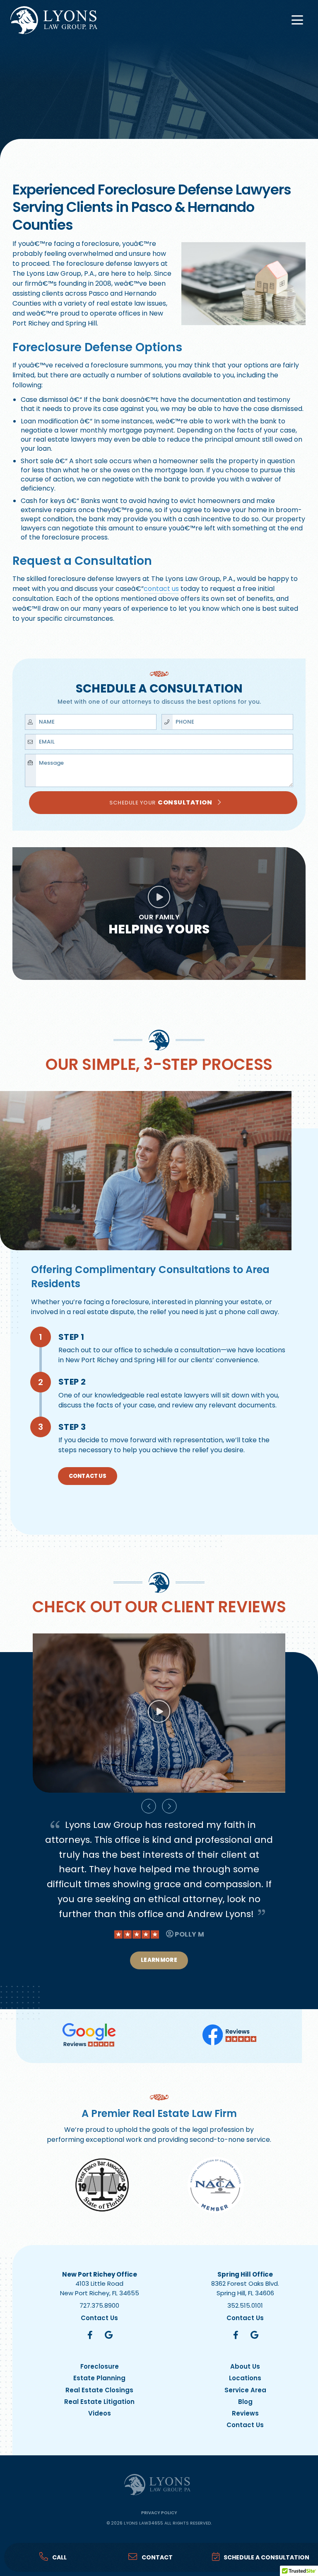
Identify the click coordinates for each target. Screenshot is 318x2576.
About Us (245, 2367)
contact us (161, 589)
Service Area (245, 2390)
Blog (245, 2402)
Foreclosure (100, 2367)
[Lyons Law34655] (54, 20)
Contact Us (88, 1476)
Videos (100, 2413)
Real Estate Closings (99, 2390)
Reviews (245, 2413)
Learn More (159, 1975)
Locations (245, 2378)
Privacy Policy (159, 2513)
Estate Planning (99, 2378)
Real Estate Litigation (99, 2402)
